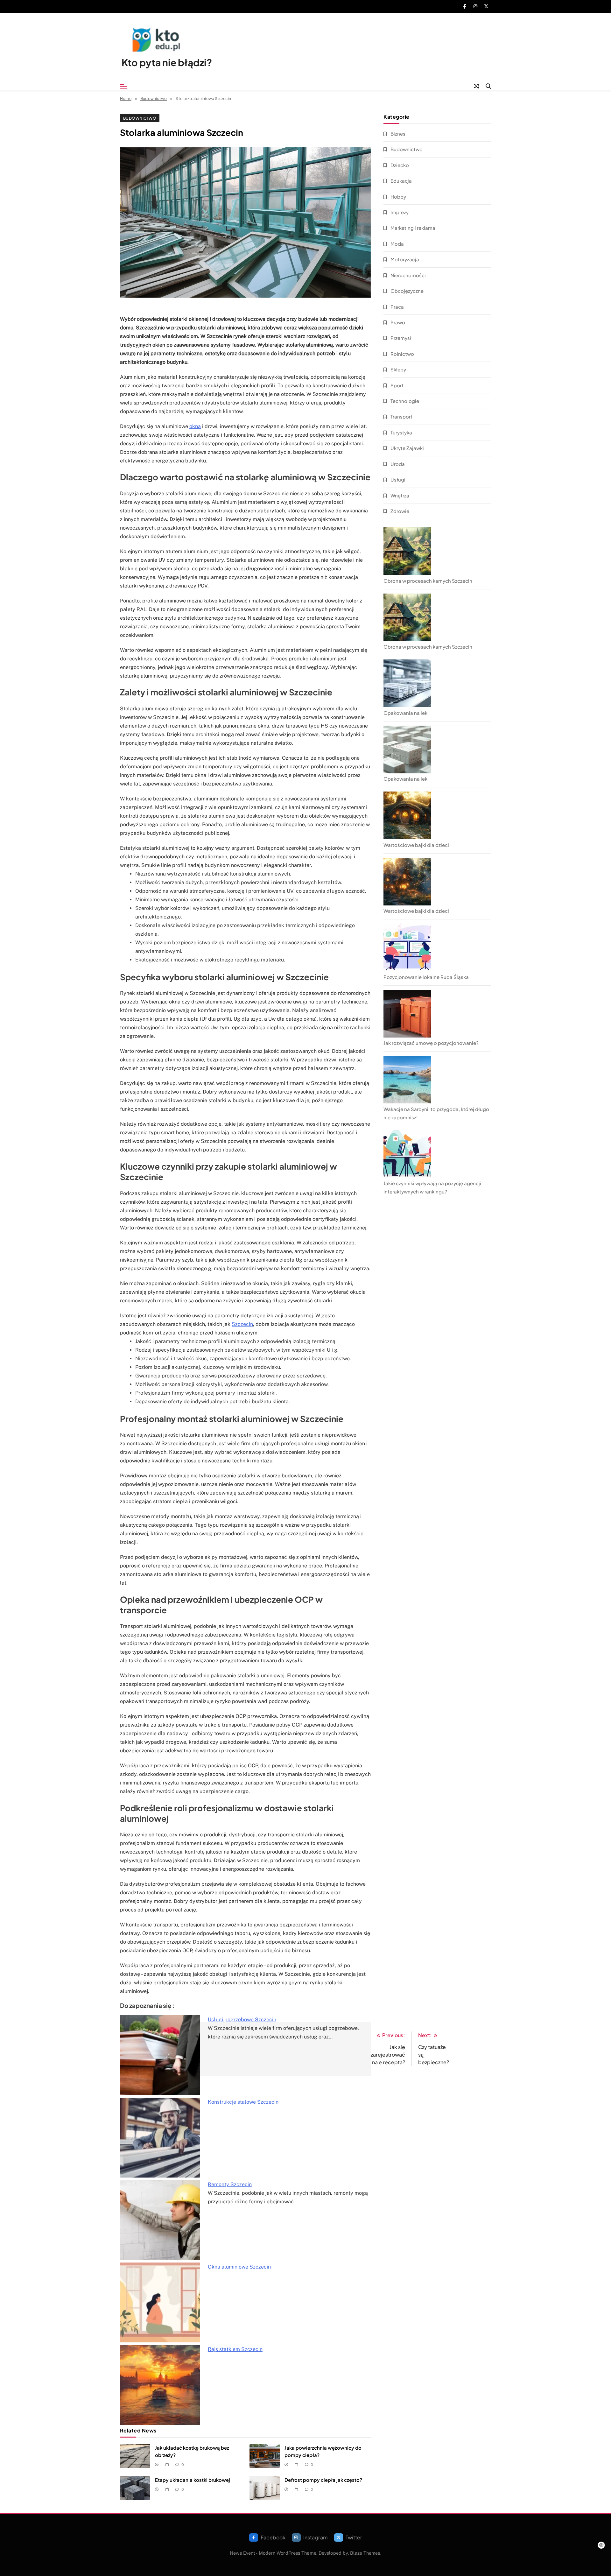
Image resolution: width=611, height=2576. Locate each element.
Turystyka (401, 432)
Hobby (398, 197)
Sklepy (398, 369)
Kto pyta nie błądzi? (167, 62)
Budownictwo (140, 118)
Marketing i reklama (413, 228)
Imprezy (400, 212)
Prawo (398, 322)
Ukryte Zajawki (407, 448)
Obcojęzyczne (407, 291)
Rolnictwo (402, 354)
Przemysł (401, 338)
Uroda (398, 464)
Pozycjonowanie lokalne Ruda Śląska (426, 977)
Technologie (405, 401)
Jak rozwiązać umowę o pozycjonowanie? (431, 1043)
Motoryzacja (405, 259)
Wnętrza (400, 495)
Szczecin (242, 1324)
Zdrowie (400, 511)
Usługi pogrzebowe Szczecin (242, 2020)
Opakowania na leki (406, 713)
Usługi (398, 479)
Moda (397, 244)
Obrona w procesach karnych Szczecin (428, 581)
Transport (401, 416)
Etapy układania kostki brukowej (193, 2480)
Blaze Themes (365, 2553)
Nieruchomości (408, 275)
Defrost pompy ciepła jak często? (323, 2480)
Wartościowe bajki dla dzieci (416, 845)
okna (195, 426)
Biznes (398, 134)
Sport (397, 385)
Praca (397, 307)
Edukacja (401, 181)
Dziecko (400, 165)
